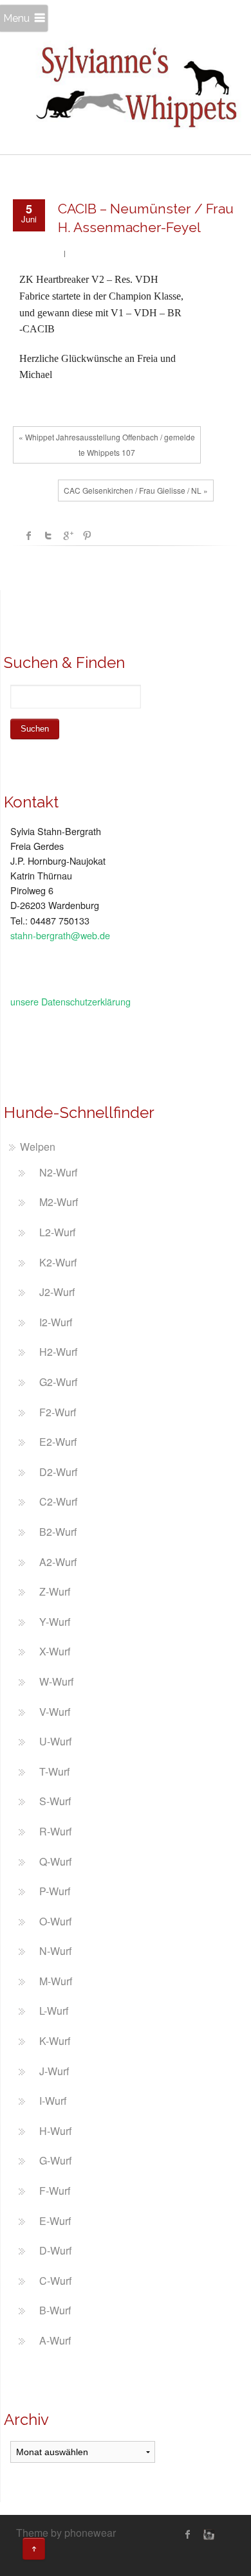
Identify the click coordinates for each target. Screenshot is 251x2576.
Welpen (38, 1147)
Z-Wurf (55, 1591)
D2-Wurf (58, 1472)
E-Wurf (55, 2221)
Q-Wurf (55, 1861)
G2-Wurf (58, 1382)
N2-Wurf (58, 1172)
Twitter (48, 536)
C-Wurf (55, 2281)
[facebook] (188, 2534)
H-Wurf (55, 2131)
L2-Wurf (57, 1232)
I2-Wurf (56, 1322)
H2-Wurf (58, 1352)
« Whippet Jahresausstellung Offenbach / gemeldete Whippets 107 (107, 445)
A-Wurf (55, 2340)
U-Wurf (55, 1741)
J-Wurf (54, 2071)
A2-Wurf (58, 1562)
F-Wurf (55, 2191)
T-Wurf (54, 1771)
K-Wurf (55, 2041)
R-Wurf (55, 1831)
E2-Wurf (58, 1442)
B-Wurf (55, 2310)
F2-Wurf (58, 1412)
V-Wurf (55, 1712)
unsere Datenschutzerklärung (70, 1001)
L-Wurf (54, 2011)
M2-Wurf (59, 1202)
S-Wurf (55, 1801)
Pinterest (87, 536)
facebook (29, 536)
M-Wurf (56, 1981)
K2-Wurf (58, 1262)
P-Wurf (55, 1891)
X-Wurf (55, 1651)
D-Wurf (55, 2250)
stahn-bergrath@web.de (60, 935)
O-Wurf (55, 1921)
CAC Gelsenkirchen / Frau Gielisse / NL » (136, 490)
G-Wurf (55, 2160)
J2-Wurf (57, 1292)
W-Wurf (56, 1681)
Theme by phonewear (66, 2533)
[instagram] (207, 2534)
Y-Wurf (55, 1622)
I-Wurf (53, 2101)
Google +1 (68, 536)
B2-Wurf (58, 1532)
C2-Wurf (58, 1501)
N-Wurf (55, 1951)
